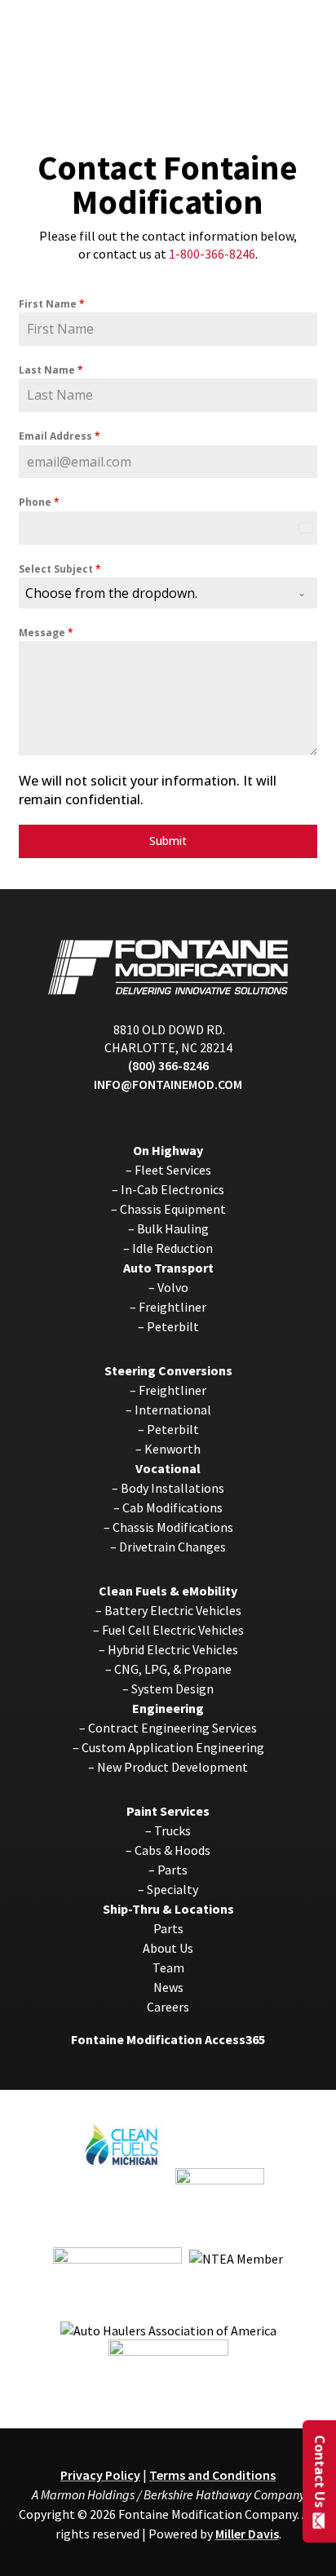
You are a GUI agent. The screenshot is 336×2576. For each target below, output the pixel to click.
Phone (39, 502)
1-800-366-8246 (212, 254)
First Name (52, 304)
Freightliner (172, 1307)
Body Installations (172, 1488)
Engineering (168, 1708)
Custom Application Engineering (173, 1747)
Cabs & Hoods (172, 1850)
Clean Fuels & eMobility (168, 1591)
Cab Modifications (172, 1507)
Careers (168, 2007)
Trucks (172, 1830)
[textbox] (153, 593)
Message (46, 633)
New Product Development (172, 1767)
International (173, 1410)
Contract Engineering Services (172, 1728)
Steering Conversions (168, 1370)
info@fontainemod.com (168, 1084)
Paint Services (168, 1811)
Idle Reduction (172, 1248)
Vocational (168, 1468)
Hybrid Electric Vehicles (173, 1649)
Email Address (60, 436)
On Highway (168, 1150)
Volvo (173, 1287)
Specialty (172, 1889)
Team (168, 1967)
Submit (168, 841)
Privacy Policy (100, 2475)
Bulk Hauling (173, 1228)
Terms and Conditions (212, 2475)
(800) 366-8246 (168, 1065)
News (168, 1987)
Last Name (51, 370)
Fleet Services (173, 1170)
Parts (172, 1870)
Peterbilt (173, 1326)
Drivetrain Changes (172, 1547)
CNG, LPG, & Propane (173, 1669)
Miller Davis (247, 2534)
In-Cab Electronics (172, 1189)
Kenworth (172, 1449)
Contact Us (320, 2470)
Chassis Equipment (173, 1209)
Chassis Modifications (173, 1527)
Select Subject (60, 569)
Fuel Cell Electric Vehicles (173, 1630)
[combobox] (168, 593)
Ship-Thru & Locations (168, 1909)
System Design (172, 1689)
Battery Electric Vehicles (173, 1610)
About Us (168, 1948)
